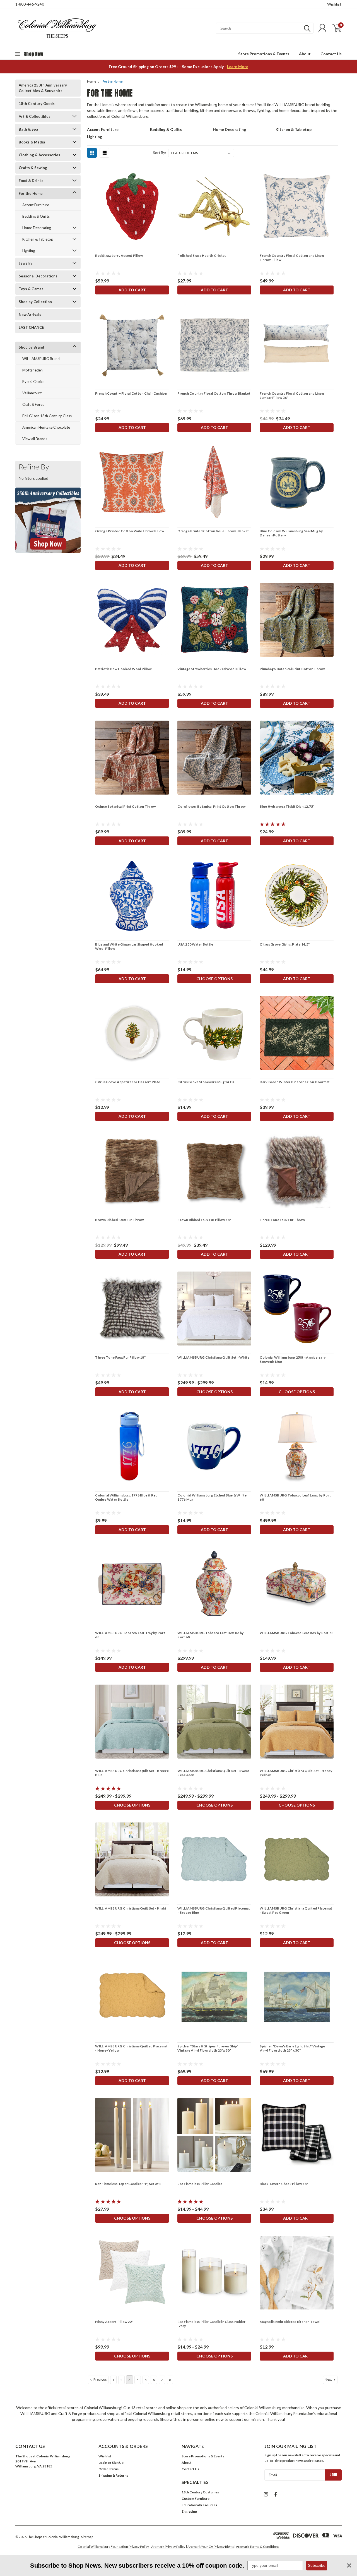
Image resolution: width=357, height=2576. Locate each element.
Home (92, 82)
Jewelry (26, 263)
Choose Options (214, 979)
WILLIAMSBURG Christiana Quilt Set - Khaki (131, 1908)
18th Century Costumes (200, 2492)
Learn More (238, 67)
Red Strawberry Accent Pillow (119, 256)
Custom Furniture (196, 2499)
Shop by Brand (31, 347)
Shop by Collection (35, 302)
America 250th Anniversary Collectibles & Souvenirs (43, 88)
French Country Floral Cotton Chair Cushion (131, 393)
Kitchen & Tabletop (38, 239)
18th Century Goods (37, 104)
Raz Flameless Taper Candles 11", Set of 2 (128, 2184)
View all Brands (35, 439)
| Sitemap (86, 2537)
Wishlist (334, 4)
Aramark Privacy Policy (168, 2547)
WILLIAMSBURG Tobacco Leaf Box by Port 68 (296, 1633)
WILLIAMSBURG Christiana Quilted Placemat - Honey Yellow (131, 2048)
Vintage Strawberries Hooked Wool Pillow (212, 669)
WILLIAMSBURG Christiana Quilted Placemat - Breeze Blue (214, 1910)
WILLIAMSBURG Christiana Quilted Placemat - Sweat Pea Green (296, 1910)
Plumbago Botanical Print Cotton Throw (292, 669)
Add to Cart (132, 290)
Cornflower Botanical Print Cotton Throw (211, 806)
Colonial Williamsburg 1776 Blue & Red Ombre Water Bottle (126, 1497)
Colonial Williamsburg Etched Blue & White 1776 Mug (212, 1497)
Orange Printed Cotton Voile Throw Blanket (213, 531)
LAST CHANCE (31, 327)
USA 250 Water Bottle (195, 944)
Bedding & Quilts (36, 216)
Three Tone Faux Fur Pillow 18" (120, 1357)
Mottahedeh (32, 370)
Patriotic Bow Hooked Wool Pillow (123, 669)
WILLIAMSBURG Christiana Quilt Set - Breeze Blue (132, 1773)
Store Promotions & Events (264, 54)
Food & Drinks (31, 181)
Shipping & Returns (113, 2475)
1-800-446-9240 (30, 4)
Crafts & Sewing (33, 168)
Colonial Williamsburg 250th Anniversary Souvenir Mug (293, 1359)
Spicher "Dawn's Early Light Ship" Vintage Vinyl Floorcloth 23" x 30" (292, 2048)
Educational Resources (199, 2505)
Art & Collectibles (35, 116)
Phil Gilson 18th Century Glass (47, 416)
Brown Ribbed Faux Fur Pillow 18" (204, 1220)
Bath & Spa (28, 129)
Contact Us (331, 54)
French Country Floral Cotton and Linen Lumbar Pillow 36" (292, 395)
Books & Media (32, 142)
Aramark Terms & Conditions (258, 2547)
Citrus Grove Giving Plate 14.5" (285, 944)
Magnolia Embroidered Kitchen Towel (290, 2322)
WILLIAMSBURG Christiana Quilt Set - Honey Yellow (296, 1773)
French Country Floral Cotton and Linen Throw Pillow (292, 258)
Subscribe (317, 2565)
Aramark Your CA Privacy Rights (211, 2547)
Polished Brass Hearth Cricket (202, 256)
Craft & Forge (33, 404)
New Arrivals (30, 315)
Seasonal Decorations (38, 276)
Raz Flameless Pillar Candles (200, 2184)
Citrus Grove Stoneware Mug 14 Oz (206, 1082)
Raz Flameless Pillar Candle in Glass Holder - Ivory (212, 2324)
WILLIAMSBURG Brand (41, 359)
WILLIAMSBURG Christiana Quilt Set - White (213, 1357)
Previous (100, 2379)
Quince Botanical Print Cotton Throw (125, 806)
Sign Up (118, 2463)
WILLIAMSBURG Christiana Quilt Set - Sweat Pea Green (213, 1773)
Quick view (132, 207)
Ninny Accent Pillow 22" (114, 2322)
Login (103, 2463)
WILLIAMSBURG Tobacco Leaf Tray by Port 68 (130, 1635)
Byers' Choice (33, 382)
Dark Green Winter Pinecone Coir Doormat (295, 1082)
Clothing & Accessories (39, 155)
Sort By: (160, 153)
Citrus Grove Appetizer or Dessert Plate (128, 1082)
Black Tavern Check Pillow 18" (284, 2184)
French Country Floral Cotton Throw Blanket (214, 393)
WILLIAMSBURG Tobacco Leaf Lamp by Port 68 (295, 1497)
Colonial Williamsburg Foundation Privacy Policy (113, 2547)
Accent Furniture (36, 205)
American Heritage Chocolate (46, 427)
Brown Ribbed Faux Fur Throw (119, 1220)
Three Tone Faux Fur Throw (282, 1220)
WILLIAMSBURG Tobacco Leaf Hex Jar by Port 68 (210, 1635)
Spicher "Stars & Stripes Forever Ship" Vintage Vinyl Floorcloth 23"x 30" (208, 2048)
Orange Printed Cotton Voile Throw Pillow (130, 531)
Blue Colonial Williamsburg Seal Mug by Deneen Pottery (291, 533)
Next (329, 2379)
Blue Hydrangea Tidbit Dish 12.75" (287, 806)
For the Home (31, 193)
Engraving (189, 2511)
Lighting (29, 251)
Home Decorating (37, 228)
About (305, 54)
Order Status (108, 2469)
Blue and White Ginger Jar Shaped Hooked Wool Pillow (129, 946)
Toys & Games (31, 289)
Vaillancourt (32, 393)
